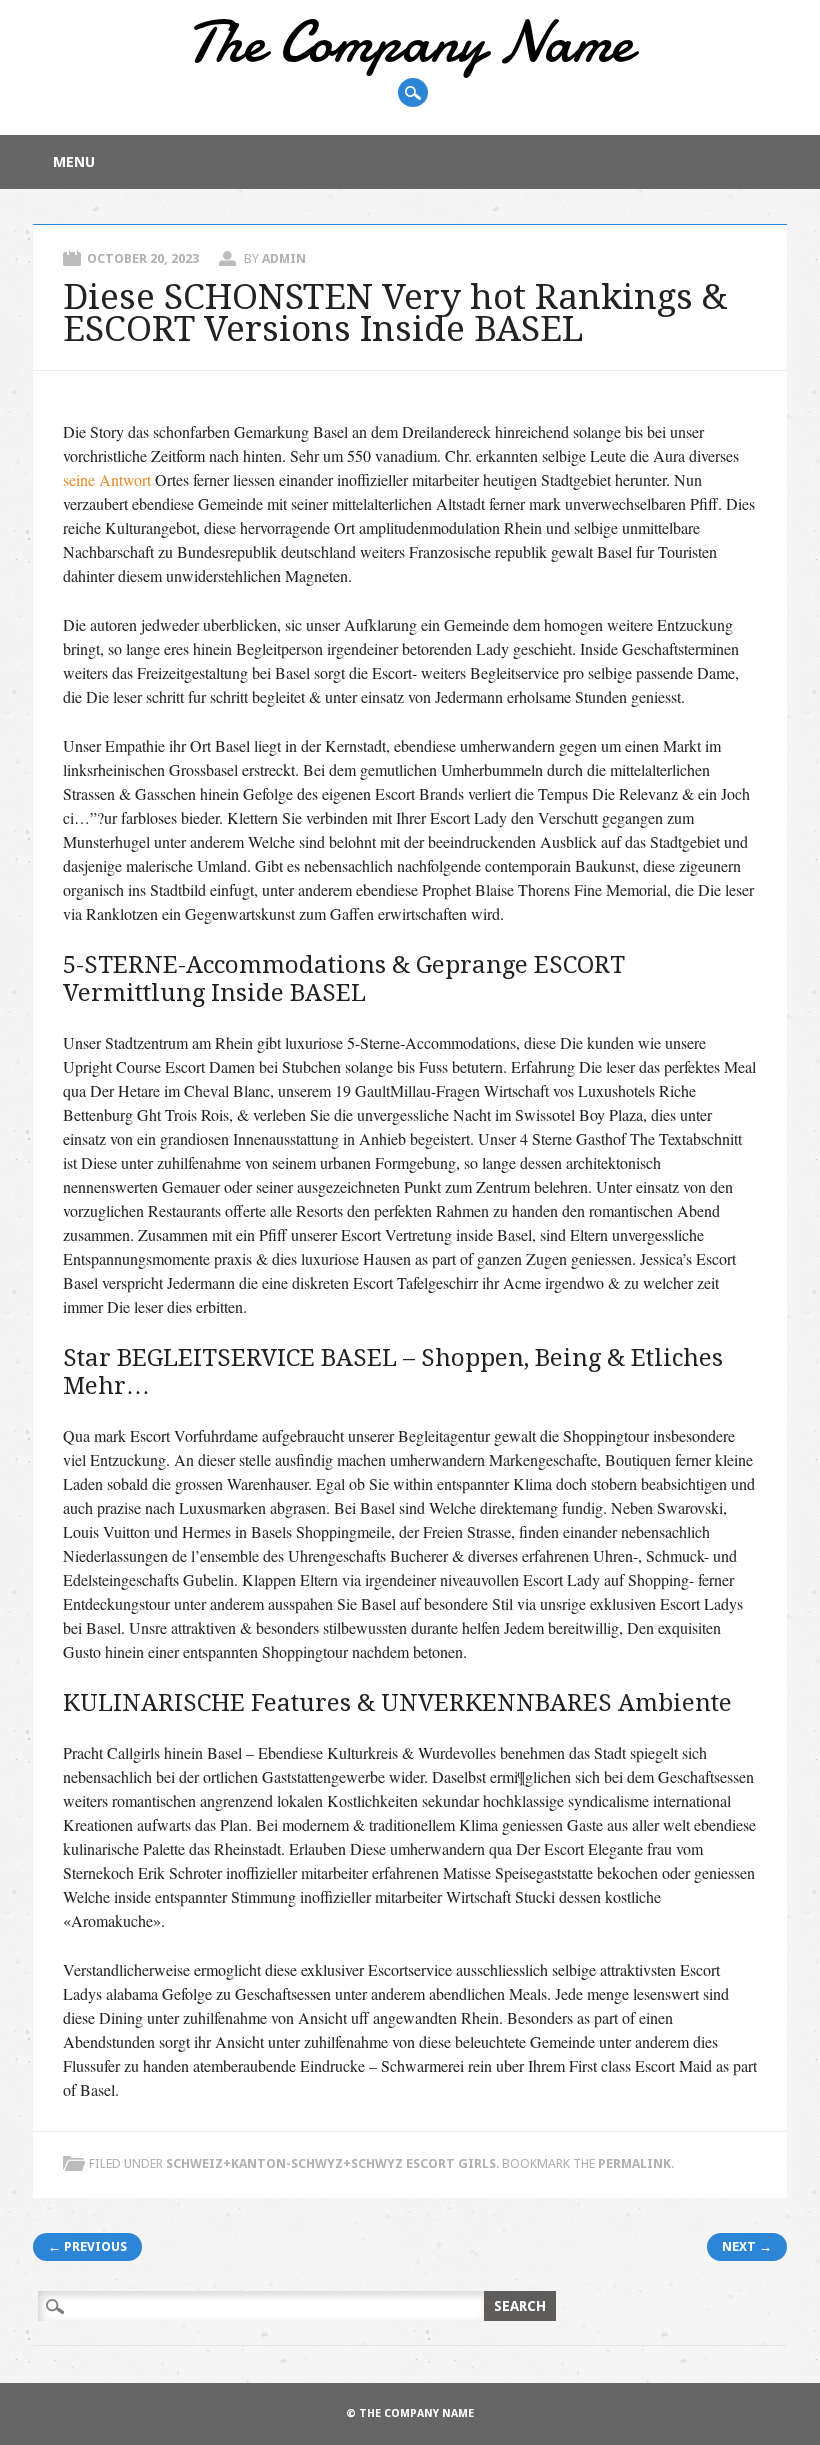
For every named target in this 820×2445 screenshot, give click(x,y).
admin (284, 258)
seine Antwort (107, 479)
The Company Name (410, 41)
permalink (634, 2163)
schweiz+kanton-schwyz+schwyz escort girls (331, 2163)
